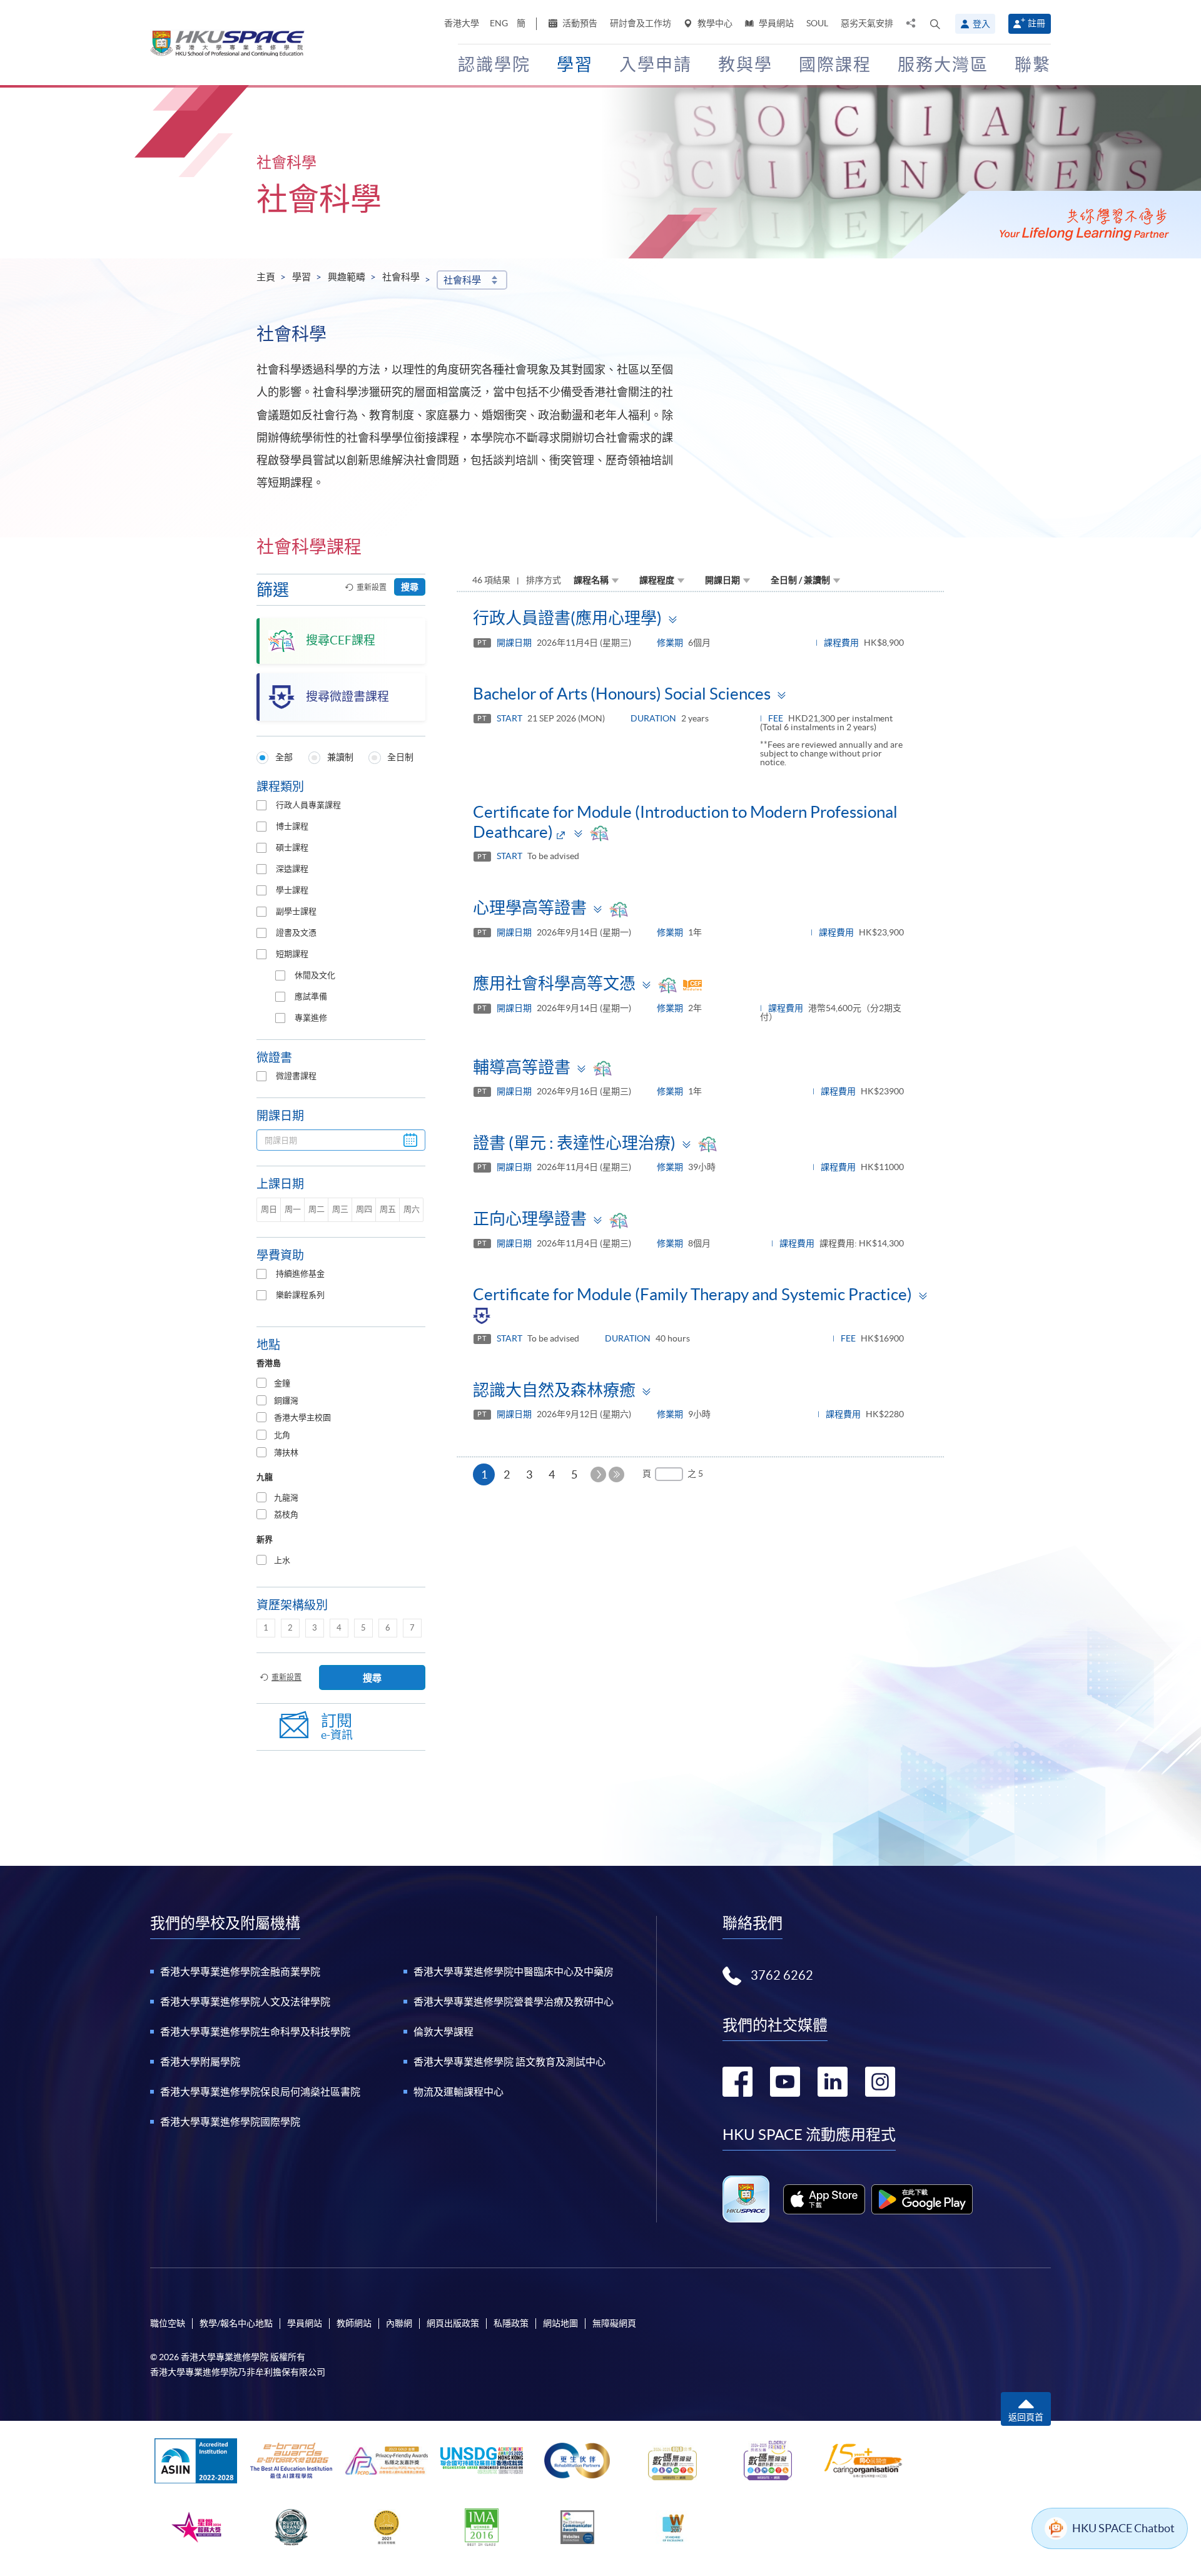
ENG (499, 23)
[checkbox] (261, 805)
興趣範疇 (347, 277)
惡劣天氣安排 (867, 23)
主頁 (266, 277)
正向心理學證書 (530, 1219)
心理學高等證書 (530, 908)
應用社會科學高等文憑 (554, 983)
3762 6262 (782, 1975)
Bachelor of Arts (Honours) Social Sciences (622, 694)
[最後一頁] (616, 1474)
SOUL (817, 23)
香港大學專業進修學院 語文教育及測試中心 (509, 2062)
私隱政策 (511, 2323)
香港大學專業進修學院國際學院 (230, 2122)
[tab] (341, 1384)
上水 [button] (282, 1560)
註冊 (1036, 23)
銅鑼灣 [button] (286, 1401)
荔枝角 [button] (286, 1515)
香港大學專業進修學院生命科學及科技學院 (255, 2032)
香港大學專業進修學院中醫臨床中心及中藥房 (514, 1972)
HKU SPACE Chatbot (1123, 2528)
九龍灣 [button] (286, 1498)
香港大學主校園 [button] (302, 1418)
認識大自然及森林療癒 (554, 1390)
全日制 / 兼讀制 (800, 580)
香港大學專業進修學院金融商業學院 (240, 1972)
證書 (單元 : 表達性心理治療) (574, 1143)
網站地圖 (560, 2323)
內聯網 (399, 2323)
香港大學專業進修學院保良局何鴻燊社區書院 (260, 2092)
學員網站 (775, 23)
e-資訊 (337, 1727)
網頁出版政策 (453, 2323)
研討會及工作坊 (641, 23)
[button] (935, 24)
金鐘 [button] (282, 1383)
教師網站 (354, 2323)
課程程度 (657, 580)
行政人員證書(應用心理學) (567, 618)
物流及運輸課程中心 (459, 2092)
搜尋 (410, 587)
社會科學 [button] (462, 280)
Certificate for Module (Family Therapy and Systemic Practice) (692, 1294)
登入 (981, 24)
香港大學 (462, 23)
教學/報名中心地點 (236, 2323)
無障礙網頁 (614, 2323)
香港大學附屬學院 (200, 2062)
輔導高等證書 (522, 1067)
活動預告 (579, 23)
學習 (302, 277)
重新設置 (372, 587)
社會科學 (401, 277)
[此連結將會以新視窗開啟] (824, 2199)
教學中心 (714, 23)
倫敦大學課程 (443, 2032)
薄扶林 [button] (286, 1453)
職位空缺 (168, 2323)
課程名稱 (591, 580)
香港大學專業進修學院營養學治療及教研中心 (514, 2002)
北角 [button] (282, 1435)
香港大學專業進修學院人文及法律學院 (245, 2002)
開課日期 (722, 580)
